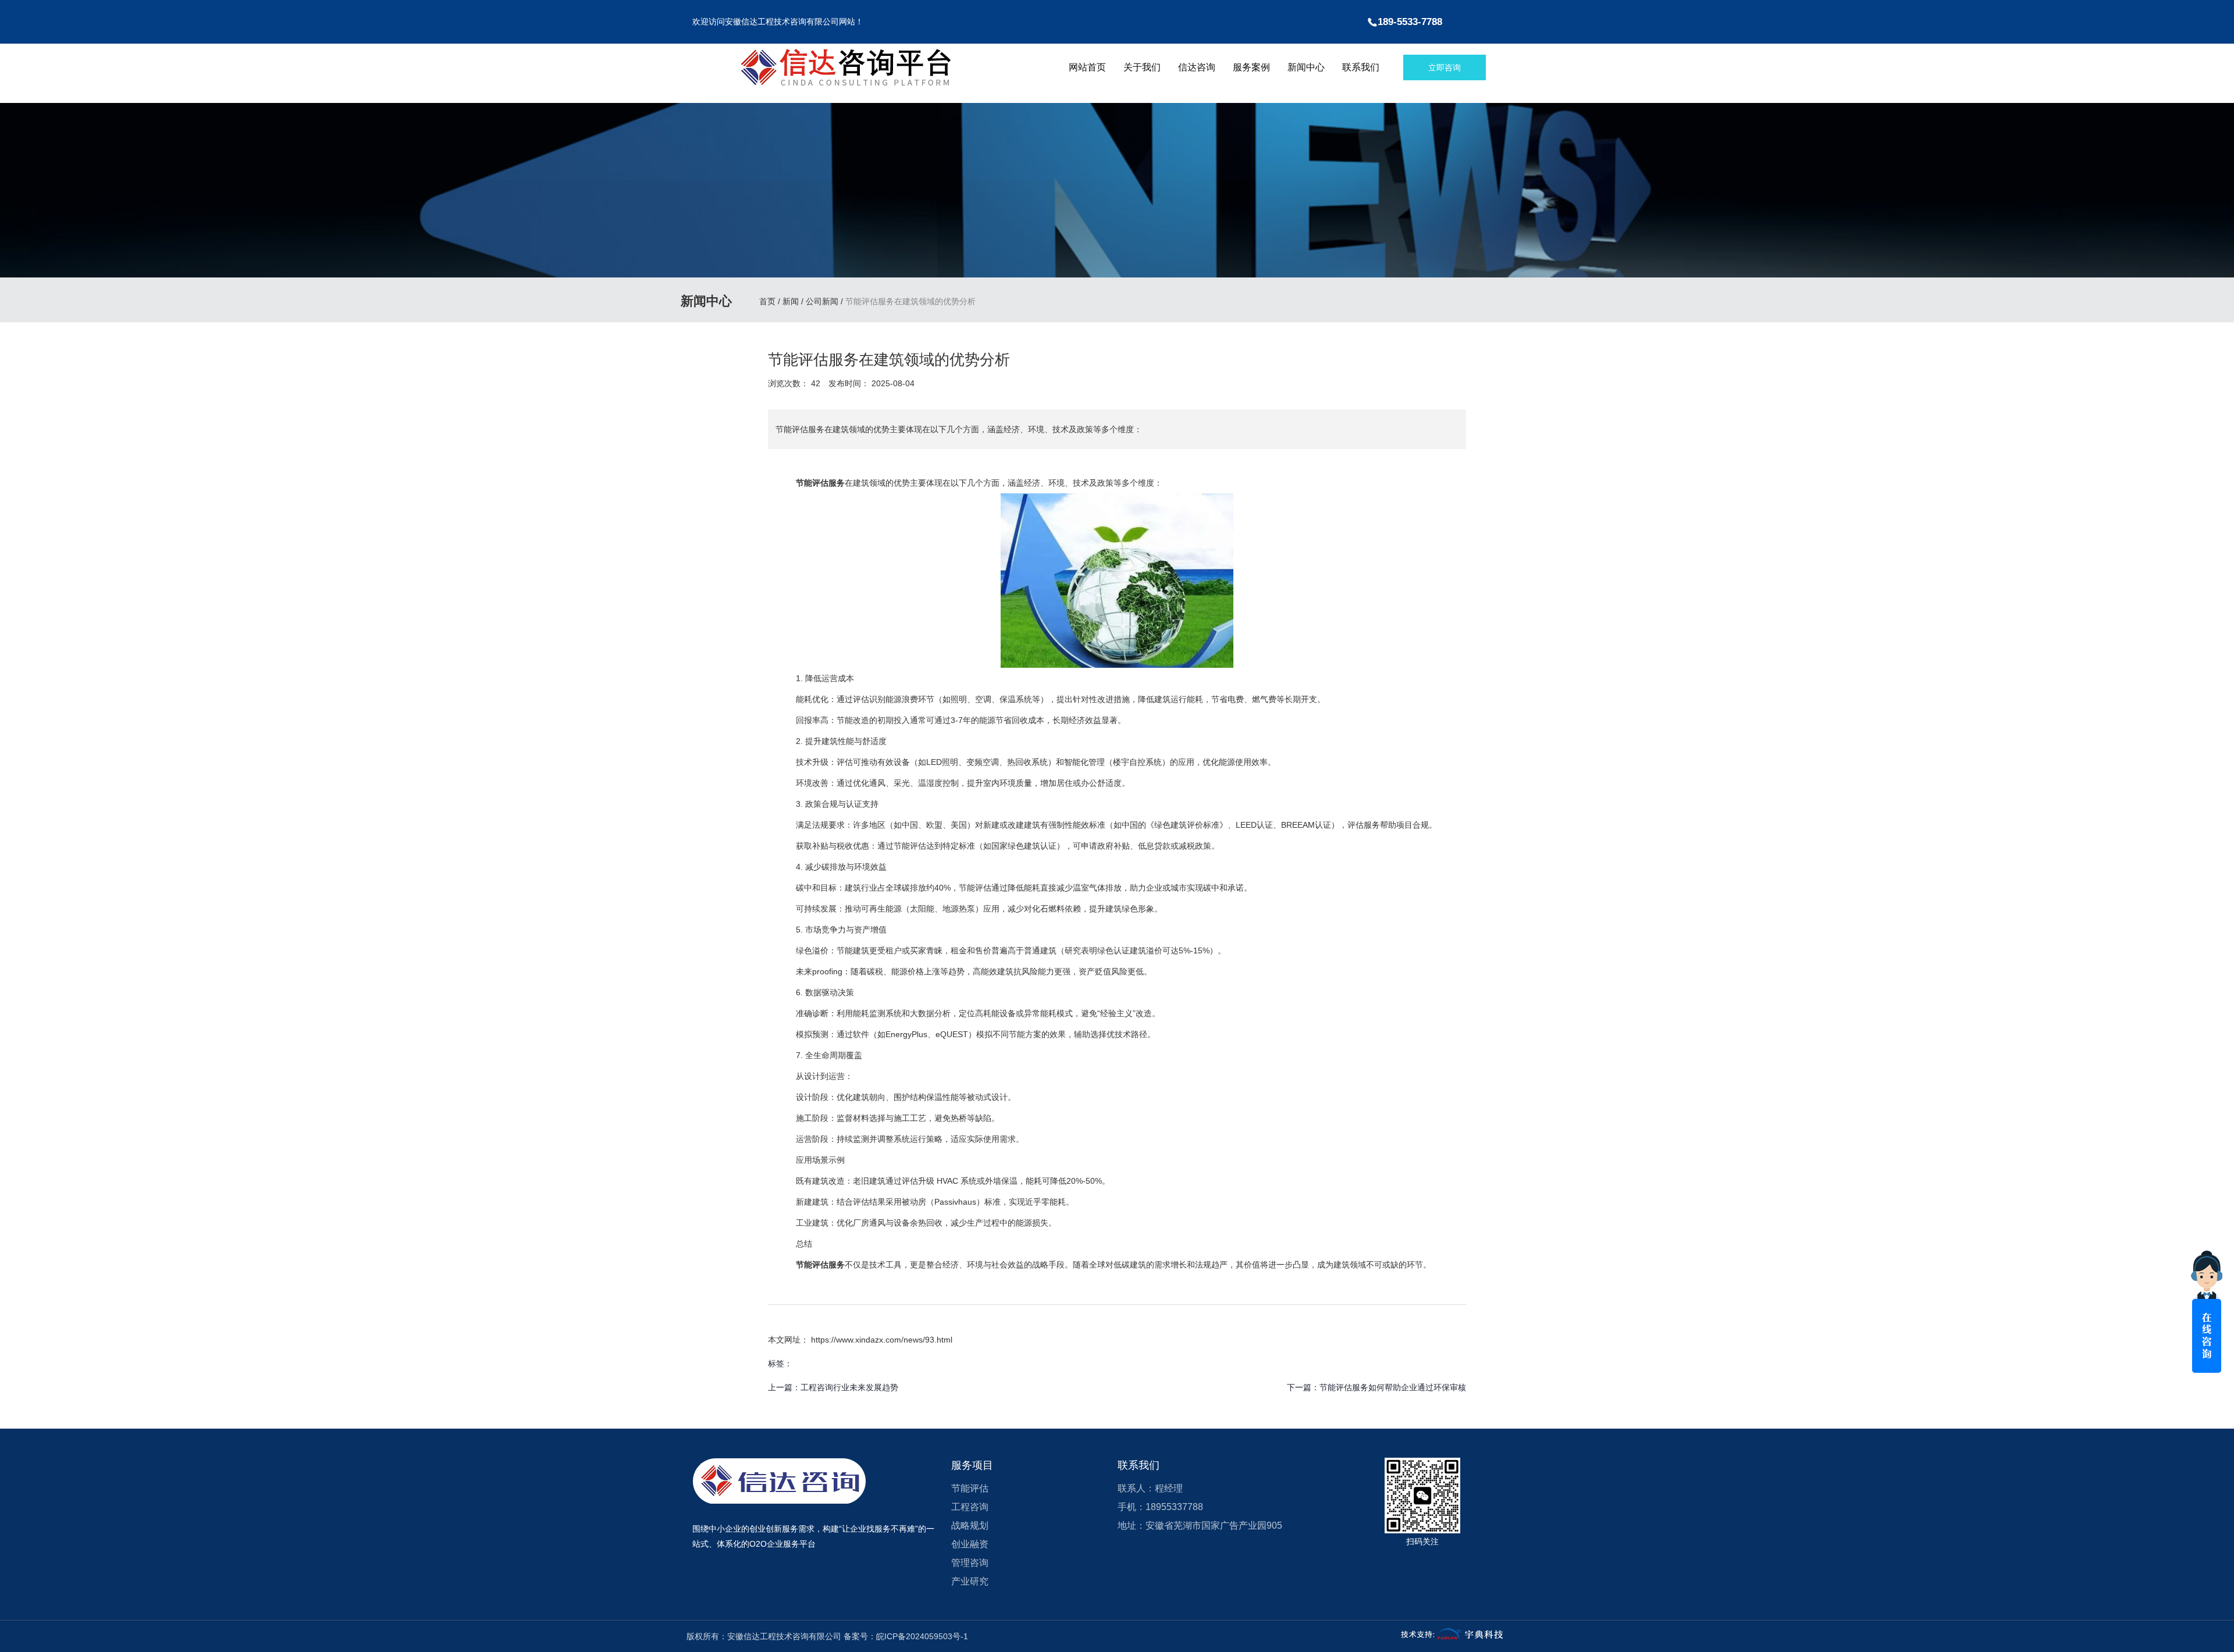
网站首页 (1087, 67)
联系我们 (1361, 67)
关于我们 (1142, 67)
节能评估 (970, 1488)
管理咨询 (970, 1563)
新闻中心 (1306, 67)
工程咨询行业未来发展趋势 (849, 1387)
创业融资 (970, 1544)
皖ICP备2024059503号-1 (922, 1636)
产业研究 (970, 1581)
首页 (769, 302)
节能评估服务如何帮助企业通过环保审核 (1393, 1387)
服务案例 (1251, 67)
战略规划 (970, 1525)
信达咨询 (1197, 67)
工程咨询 (970, 1507)
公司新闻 (822, 302)
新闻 (791, 302)
